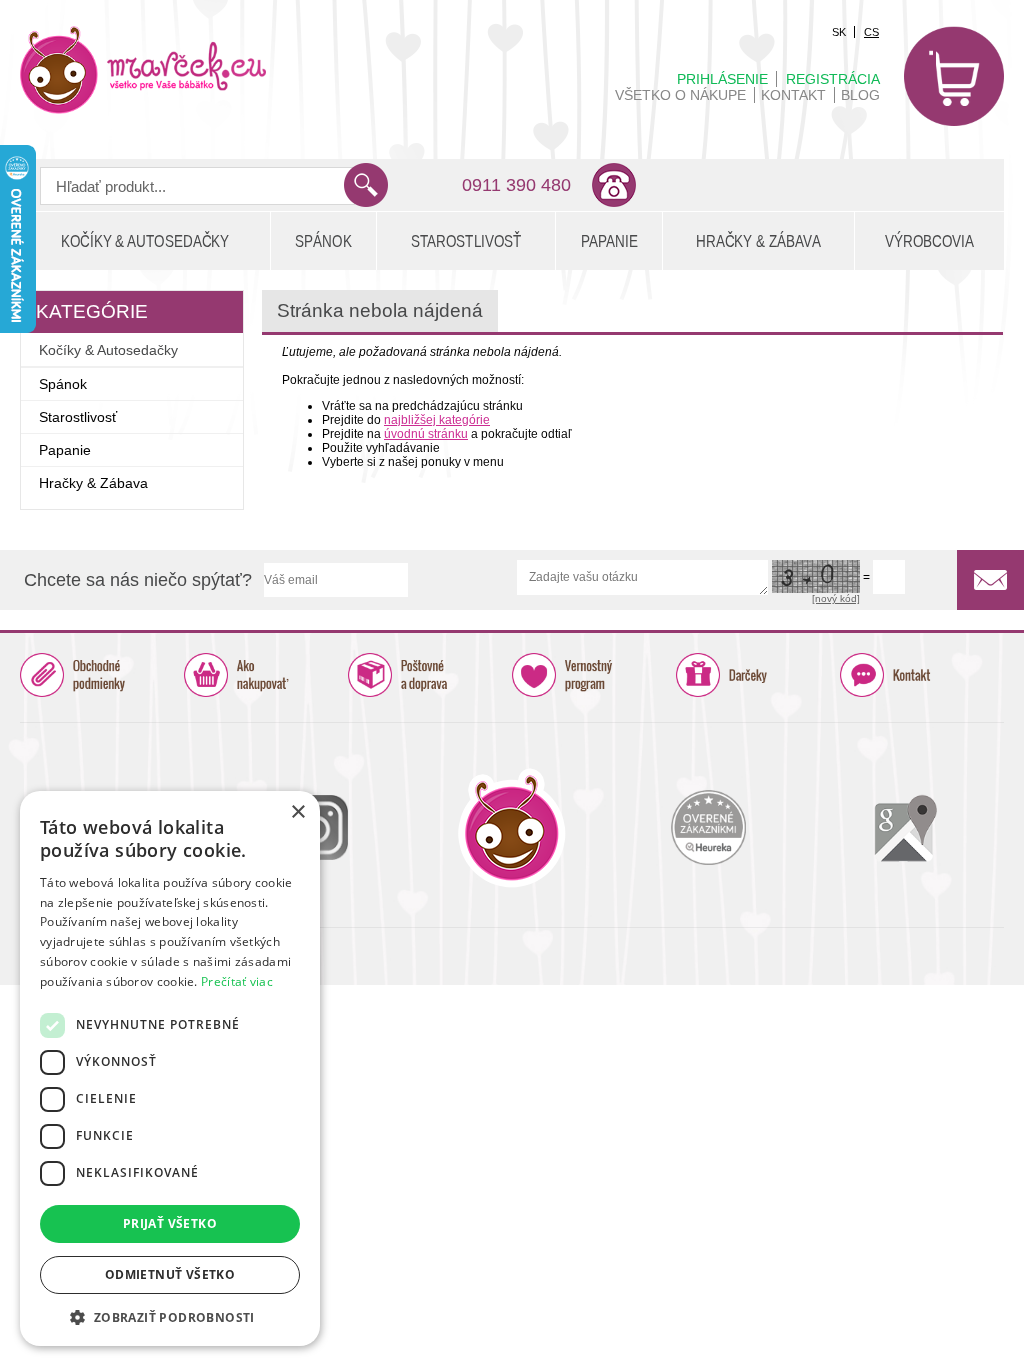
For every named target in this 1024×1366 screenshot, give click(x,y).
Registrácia (833, 79)
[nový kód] (836, 598)
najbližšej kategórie (437, 420)
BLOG (860, 95)
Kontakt (793, 95)
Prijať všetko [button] (170, 1223)
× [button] (297, 812)
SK (839, 32)
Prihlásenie (722, 79)
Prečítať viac (237, 981)
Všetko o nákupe (680, 95)
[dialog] (170, 1068)
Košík (954, 76)
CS (871, 32)
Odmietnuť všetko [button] (170, 1274)
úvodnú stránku (426, 434)
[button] (170, 1316)
